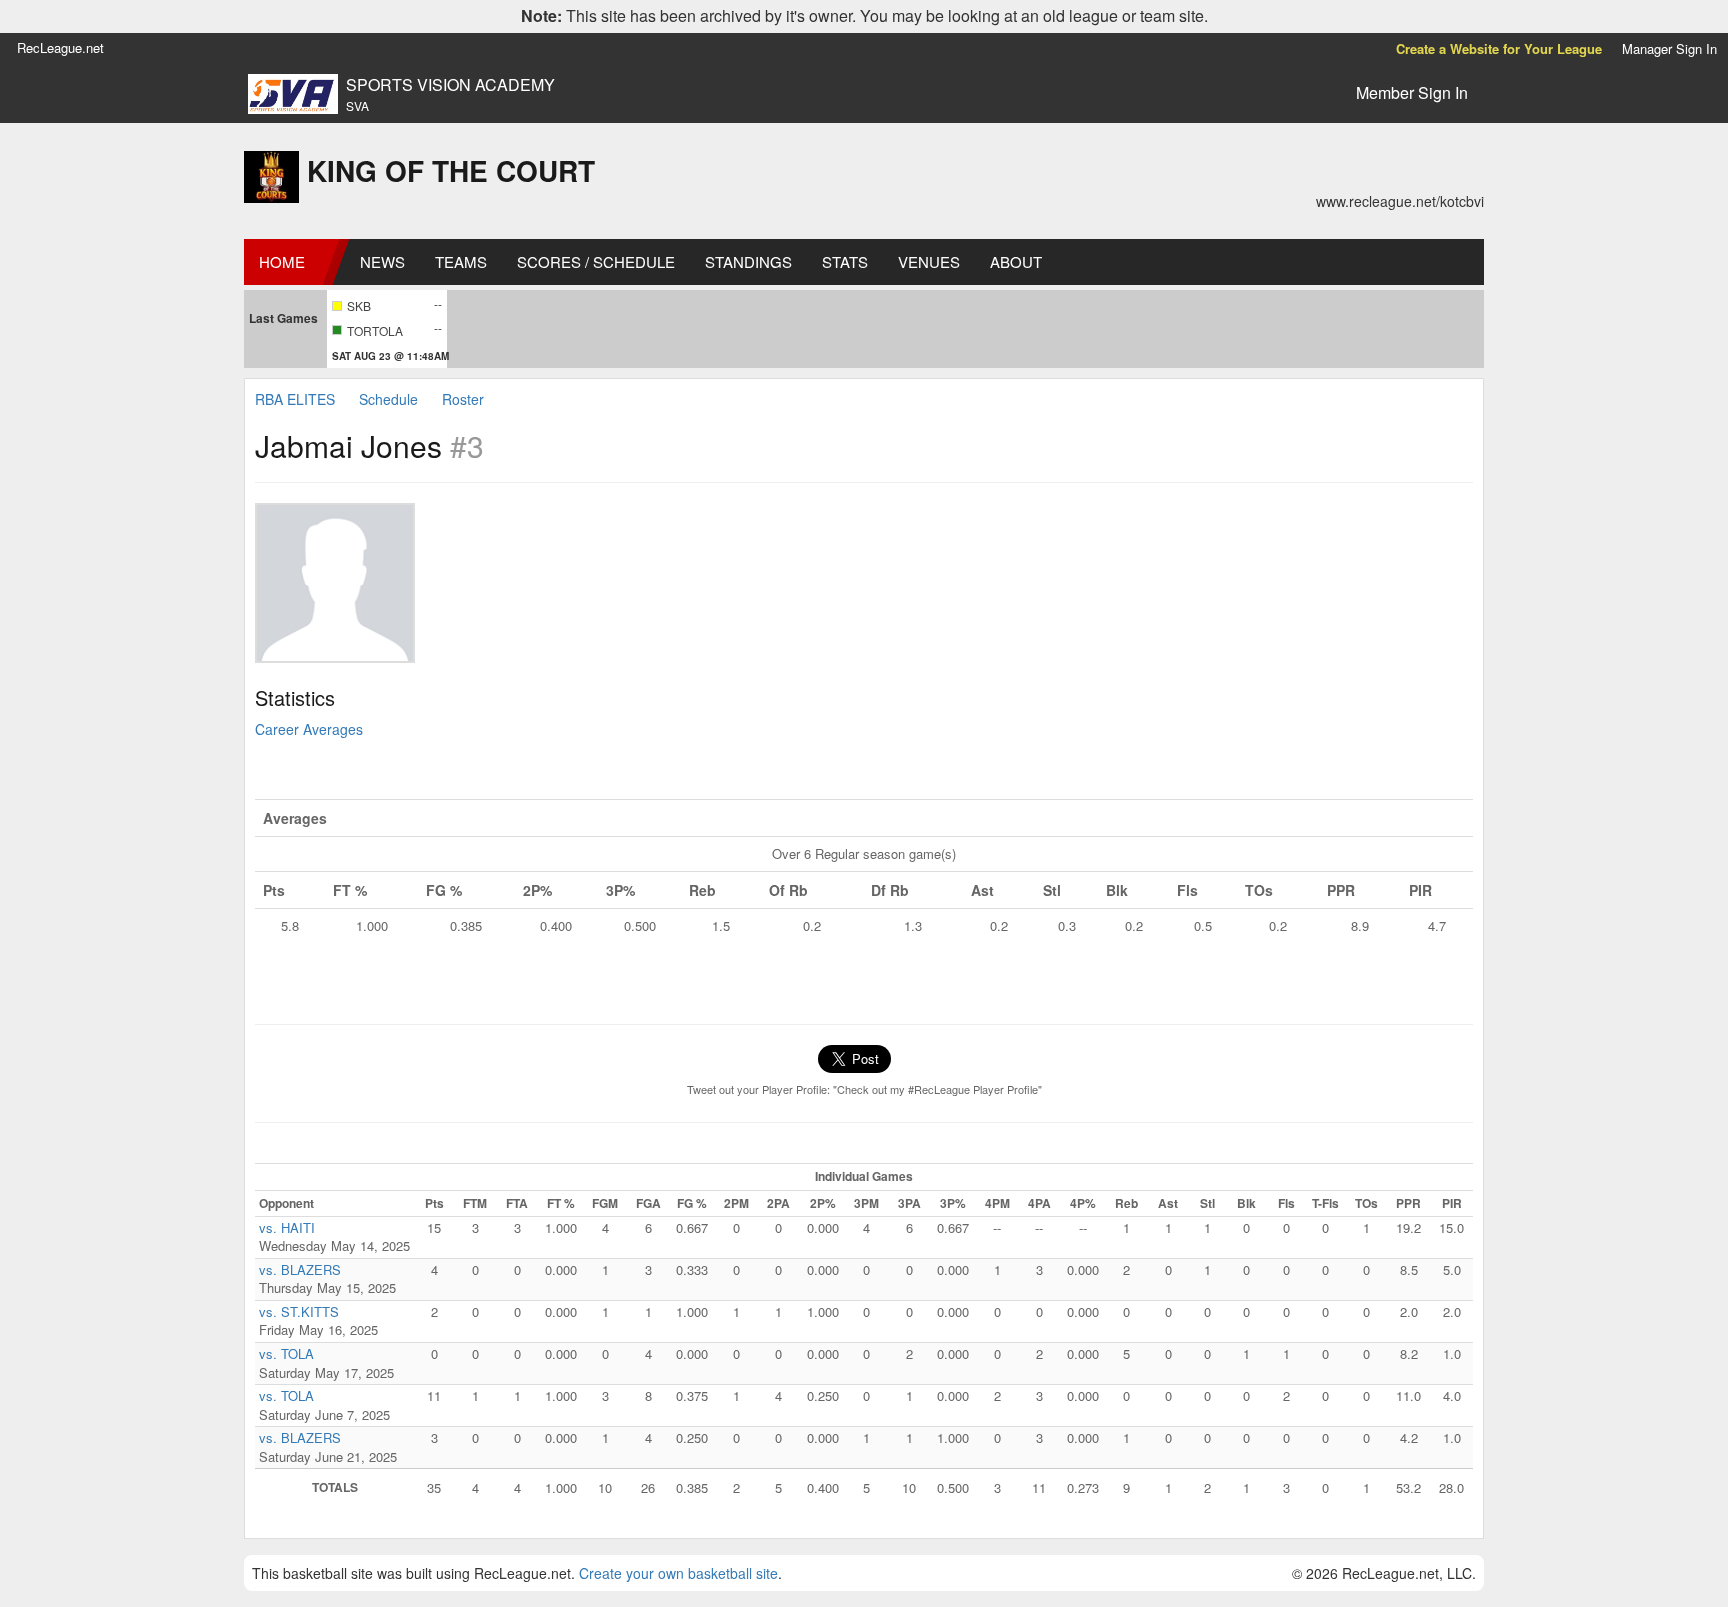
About (1016, 261)
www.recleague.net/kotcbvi (1400, 201)
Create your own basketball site (678, 1573)
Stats (845, 261)
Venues (929, 261)
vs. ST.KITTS (299, 1311)
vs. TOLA (286, 1353)
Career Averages (309, 729)
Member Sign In (1412, 92)
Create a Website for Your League (1499, 48)
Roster (463, 399)
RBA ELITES (295, 399)
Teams (461, 261)
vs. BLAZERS (300, 1269)
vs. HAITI (287, 1227)
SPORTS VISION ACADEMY (450, 85)
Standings (748, 261)
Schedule (388, 399)
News (382, 261)
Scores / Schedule (596, 261)
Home (282, 261)
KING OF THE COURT (451, 170)
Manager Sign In (1669, 48)
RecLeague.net (60, 47)
